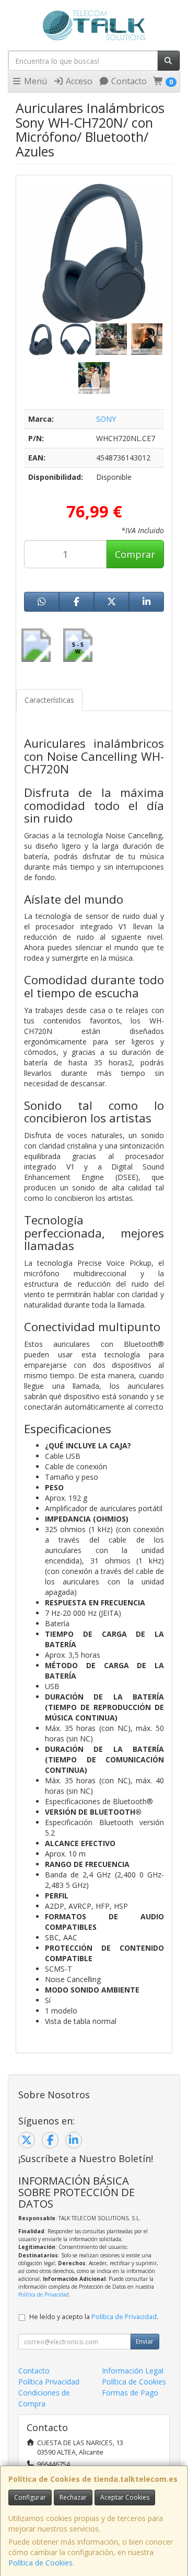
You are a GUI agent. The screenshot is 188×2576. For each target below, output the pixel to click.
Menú (34, 81)
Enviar (145, 2341)
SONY (106, 419)
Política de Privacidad (44, 2294)
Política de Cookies (40, 2563)
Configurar (30, 2497)
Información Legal (133, 2371)
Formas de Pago (130, 2393)
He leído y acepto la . (94, 2317)
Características (49, 700)
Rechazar (73, 2497)
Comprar (135, 554)
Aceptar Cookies (125, 2497)
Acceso (78, 81)
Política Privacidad (49, 2382)
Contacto (128, 81)
